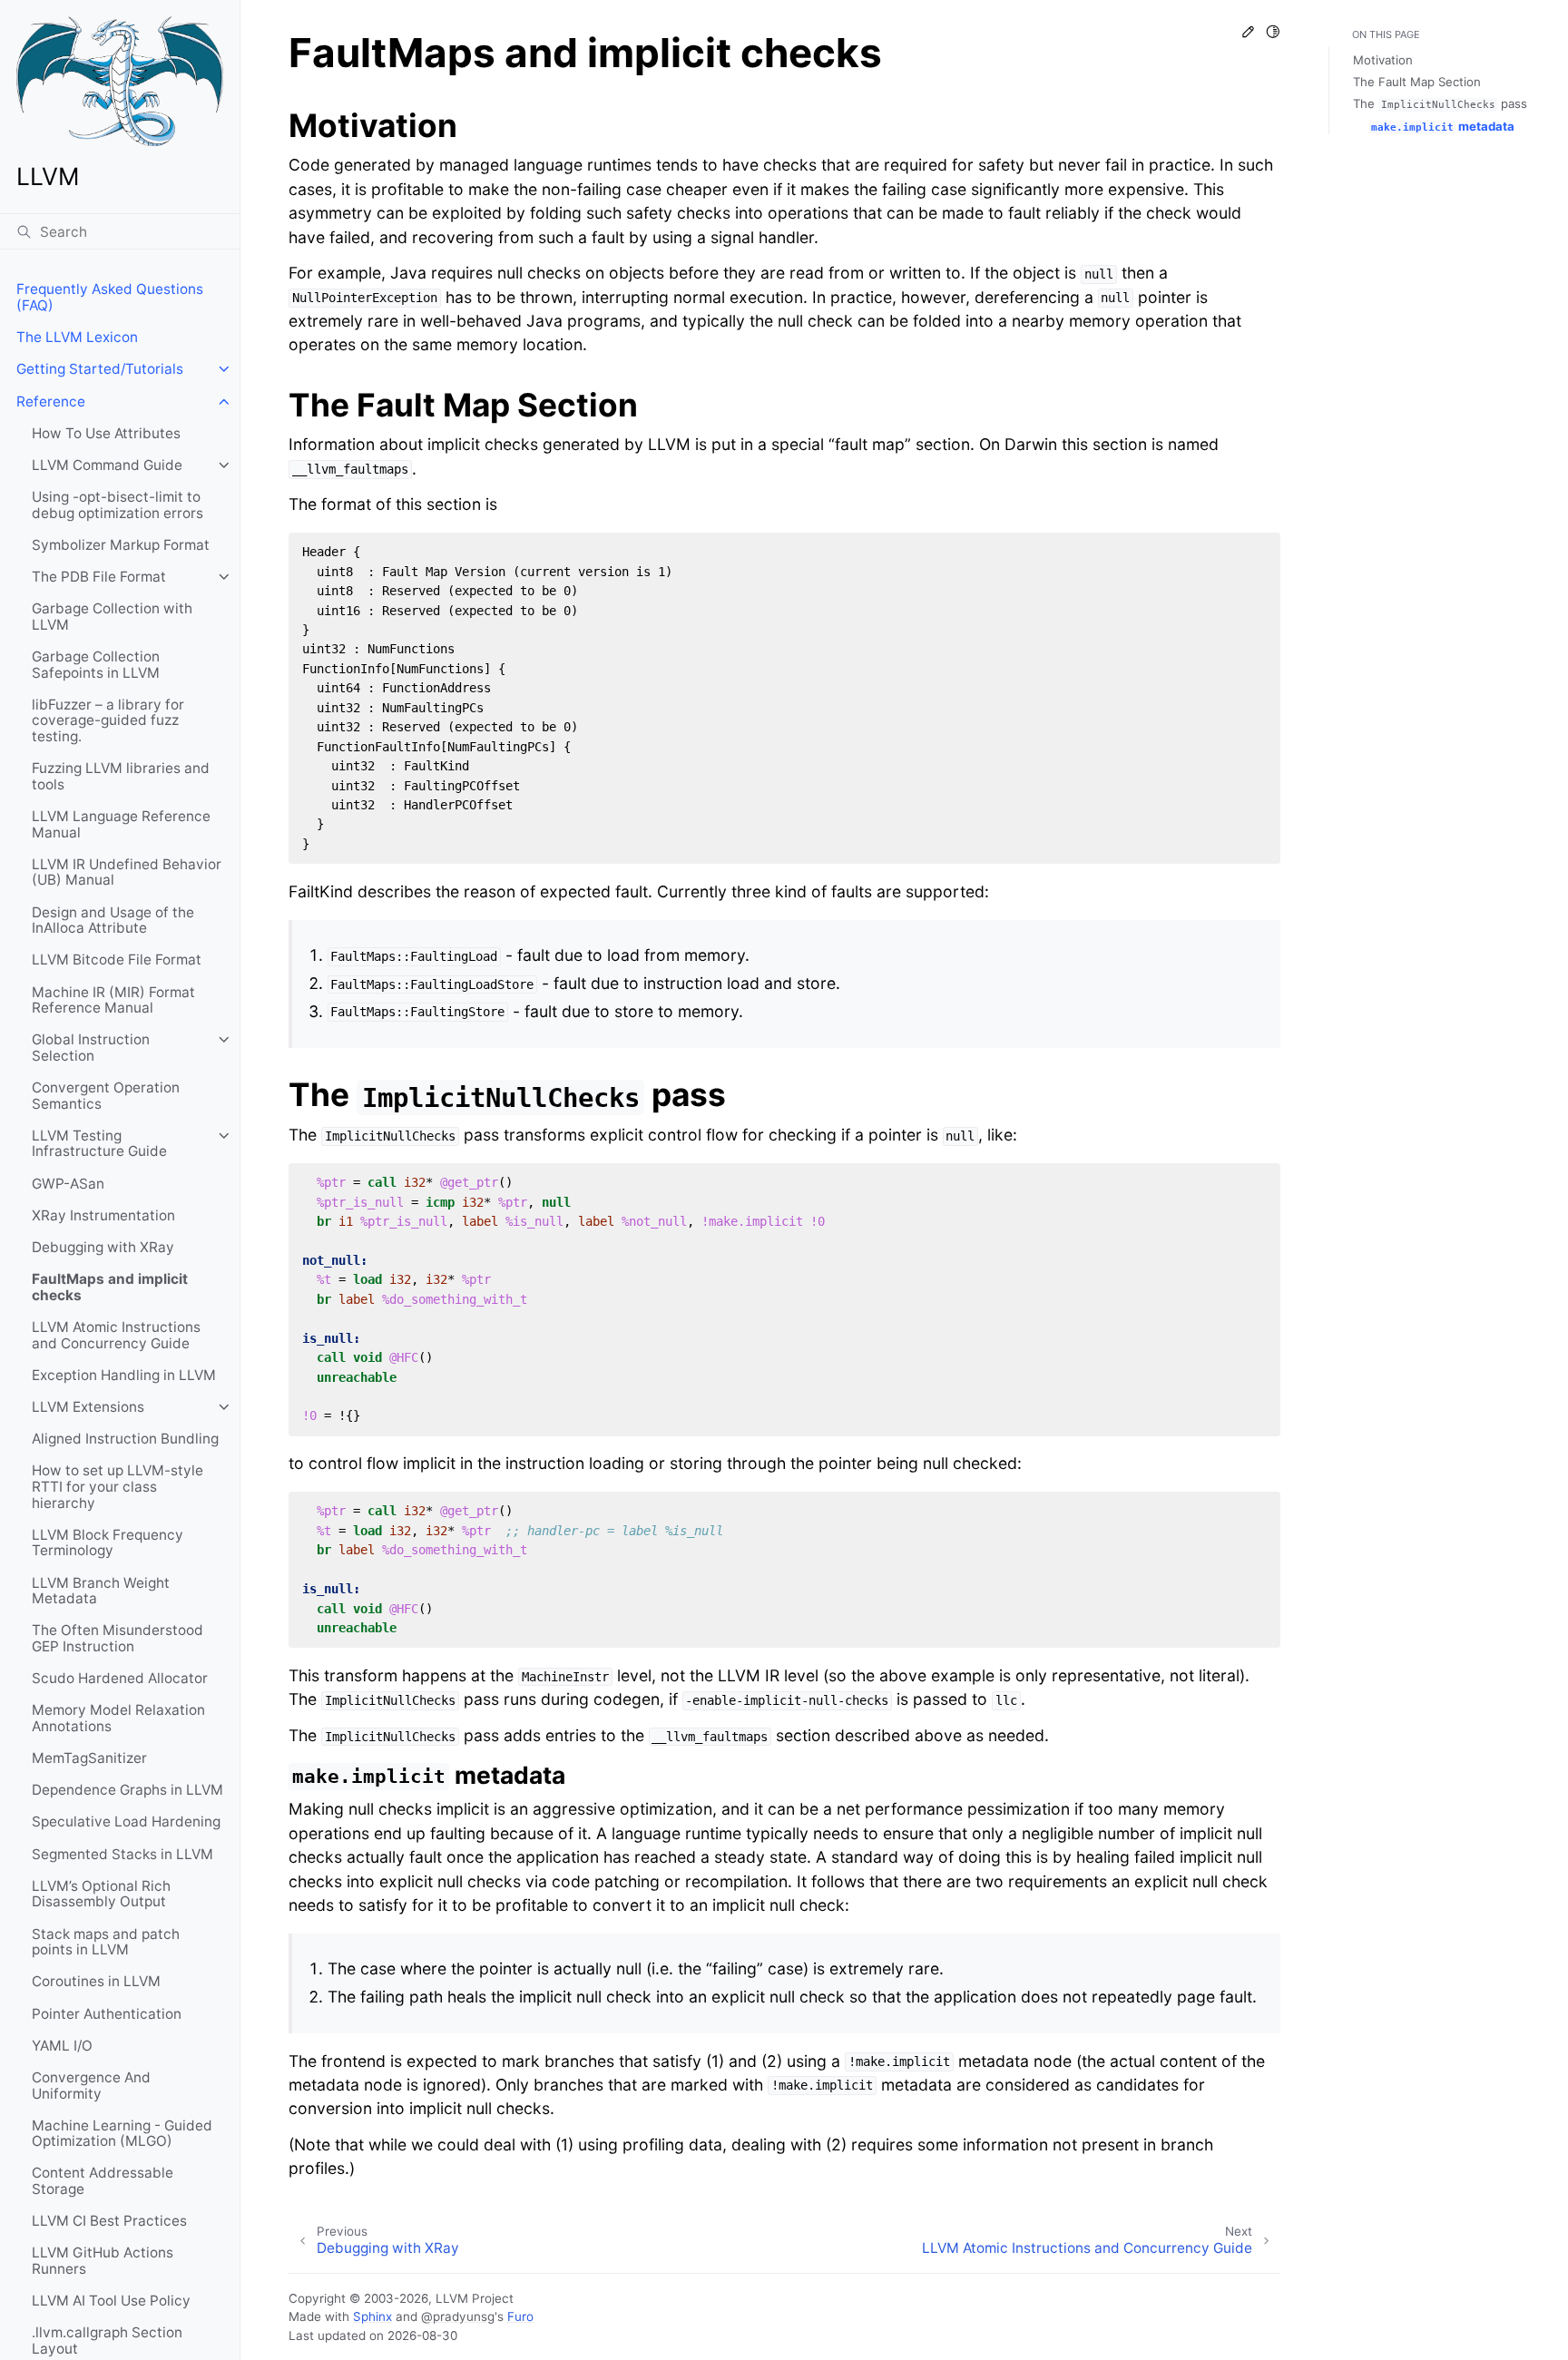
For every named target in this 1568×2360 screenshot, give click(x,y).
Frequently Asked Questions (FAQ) (110, 297)
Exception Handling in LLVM (124, 1375)
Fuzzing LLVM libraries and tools (121, 776)
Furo (520, 2316)
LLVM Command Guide (107, 465)
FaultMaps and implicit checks (110, 1287)
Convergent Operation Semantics (106, 1096)
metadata (1443, 126)
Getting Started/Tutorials (100, 369)
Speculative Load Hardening (126, 1821)
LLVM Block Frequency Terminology (108, 1543)
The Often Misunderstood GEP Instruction (118, 1638)
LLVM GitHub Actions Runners (103, 2261)
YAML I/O (62, 2046)
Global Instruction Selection (91, 1048)
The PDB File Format (99, 577)
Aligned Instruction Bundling (125, 1439)
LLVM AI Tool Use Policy (111, 2301)
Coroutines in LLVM (96, 1981)
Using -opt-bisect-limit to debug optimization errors (118, 505)
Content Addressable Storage (103, 2181)
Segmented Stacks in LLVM (122, 1854)
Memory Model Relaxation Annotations (118, 1718)
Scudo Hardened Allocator (120, 1678)
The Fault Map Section (1417, 82)
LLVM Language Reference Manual (121, 824)
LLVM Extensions (88, 1407)
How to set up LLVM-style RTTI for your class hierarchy (118, 1486)
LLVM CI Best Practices (109, 2221)
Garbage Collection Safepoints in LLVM (96, 665)
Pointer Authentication (107, 2014)
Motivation (1383, 60)
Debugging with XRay (103, 1247)
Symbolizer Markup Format (121, 545)
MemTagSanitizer (89, 1758)
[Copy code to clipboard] (1259, 552)
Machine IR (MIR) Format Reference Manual (113, 1000)
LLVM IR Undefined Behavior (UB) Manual (127, 872)
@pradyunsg (458, 2316)
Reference (51, 401)
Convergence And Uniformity (91, 2086)
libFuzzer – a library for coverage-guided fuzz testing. (108, 720)
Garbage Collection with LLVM (112, 617)
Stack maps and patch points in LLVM (106, 1942)
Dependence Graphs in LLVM (127, 1790)
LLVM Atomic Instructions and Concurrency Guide (116, 1335)
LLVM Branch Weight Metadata (101, 1591)
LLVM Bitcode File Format (117, 960)
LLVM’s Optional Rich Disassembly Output (101, 1894)
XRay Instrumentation (103, 1215)
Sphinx (372, 2316)
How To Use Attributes (106, 433)
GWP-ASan (68, 1184)
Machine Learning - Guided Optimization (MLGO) (122, 2134)
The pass (1440, 103)
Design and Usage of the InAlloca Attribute (113, 920)
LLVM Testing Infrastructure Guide (99, 1144)
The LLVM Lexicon (77, 337)
